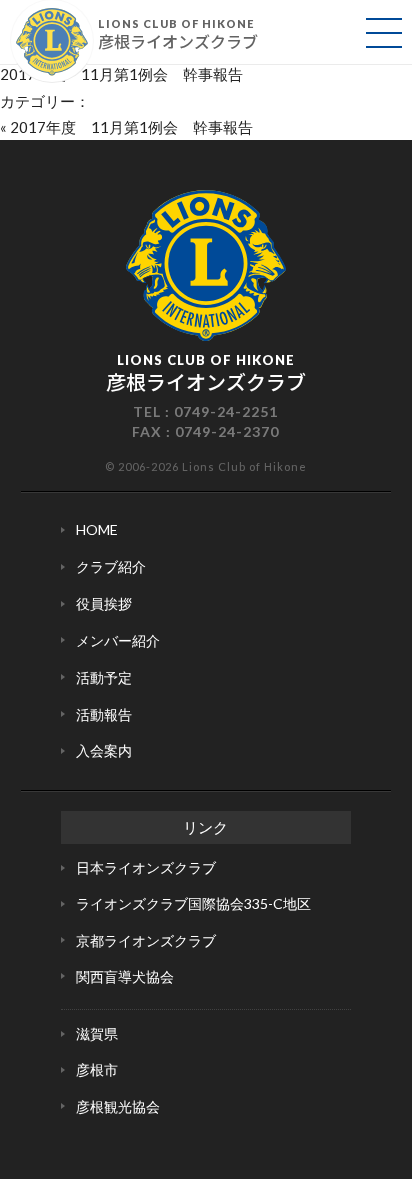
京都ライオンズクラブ (146, 940)
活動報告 (104, 714)
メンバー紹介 (118, 640)
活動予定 (104, 677)
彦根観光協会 (118, 1106)
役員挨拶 (104, 603)
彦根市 (97, 1069)
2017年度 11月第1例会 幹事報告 (121, 74)
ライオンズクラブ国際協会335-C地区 (193, 903)
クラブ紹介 (111, 566)
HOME (97, 529)
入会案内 (104, 750)
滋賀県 (97, 1033)
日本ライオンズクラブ (146, 867)
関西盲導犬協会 (125, 976)
